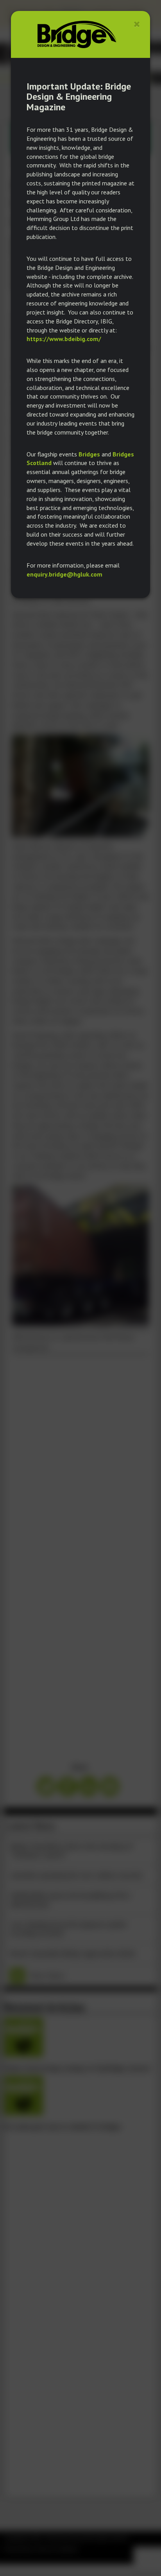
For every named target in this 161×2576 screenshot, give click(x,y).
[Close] (137, 24)
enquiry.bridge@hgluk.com (64, 574)
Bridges (89, 454)
